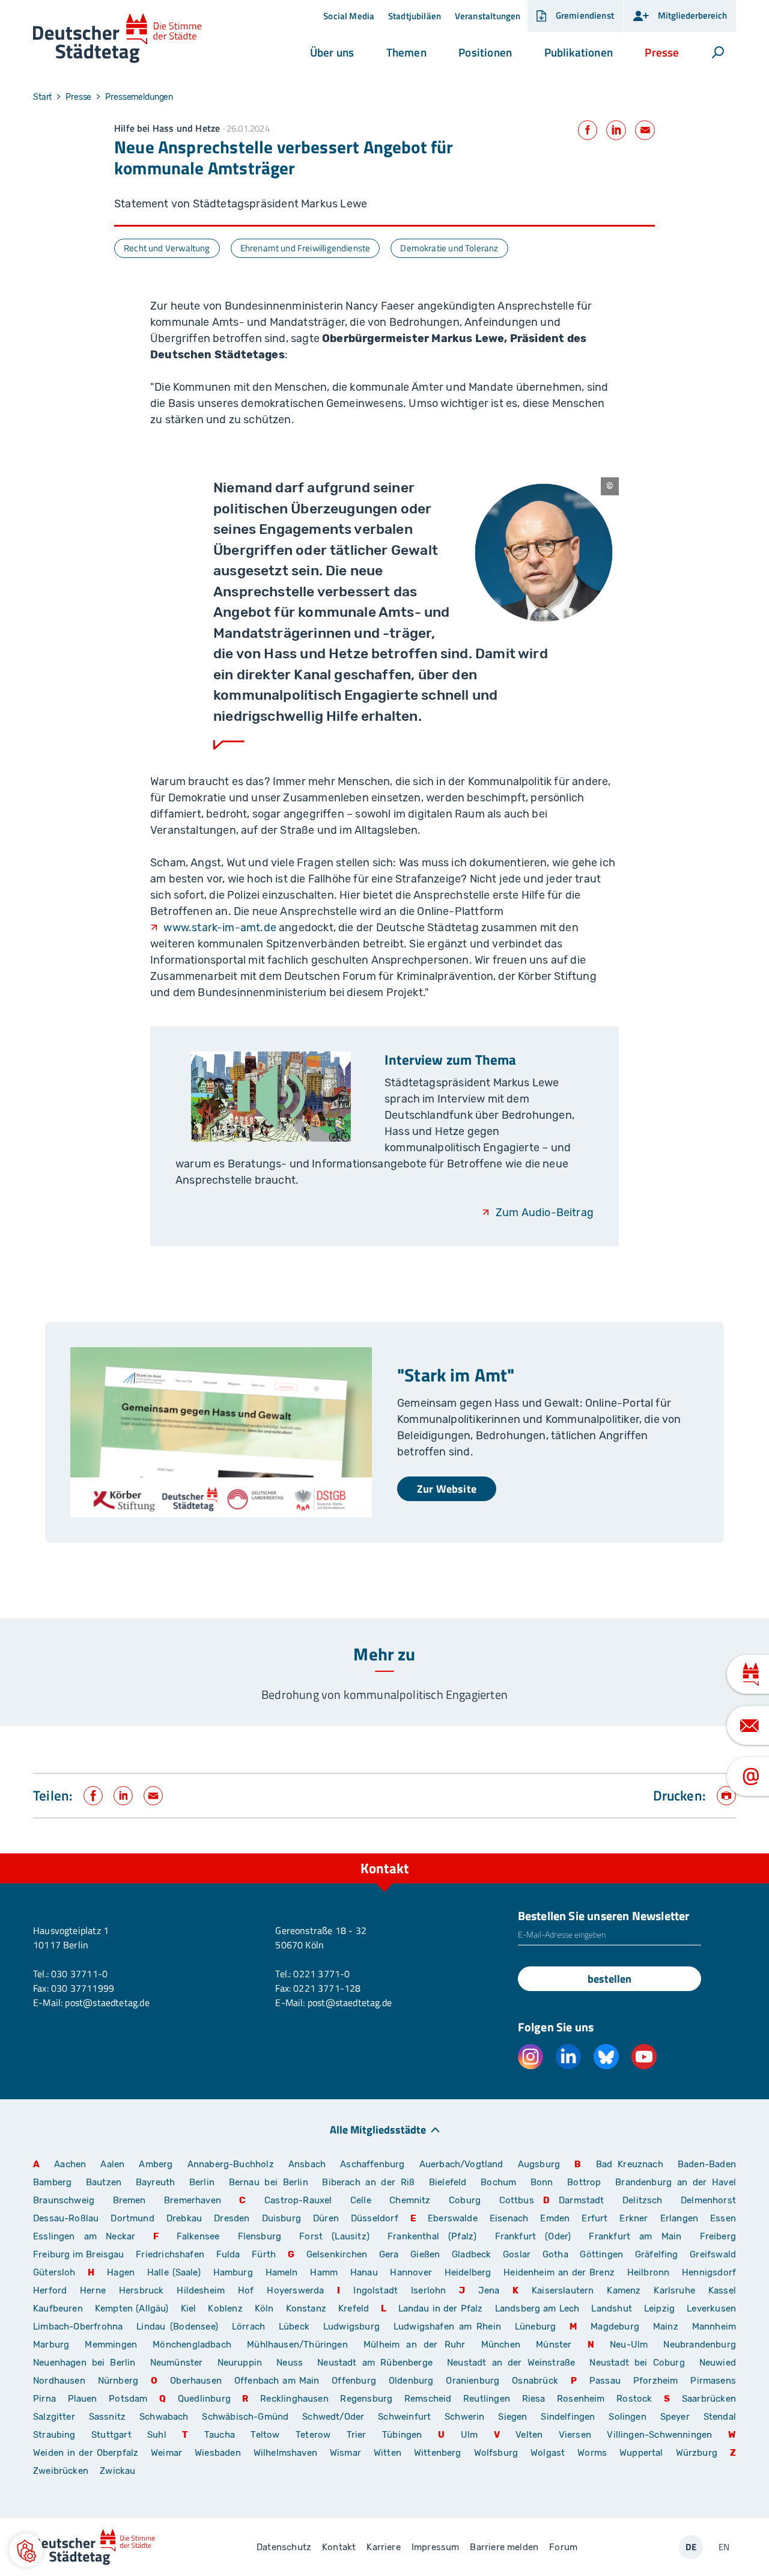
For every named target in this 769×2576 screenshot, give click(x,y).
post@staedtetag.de (107, 2002)
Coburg (465, 2200)
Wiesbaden (218, 2453)
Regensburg (366, 2399)
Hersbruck (141, 2290)
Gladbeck (471, 2254)
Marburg (51, 2345)
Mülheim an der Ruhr (414, 2345)
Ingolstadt (375, 2290)
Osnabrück (535, 2381)
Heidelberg (468, 2272)
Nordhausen (59, 2381)
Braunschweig (64, 2200)
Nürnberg (118, 2381)
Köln (264, 2308)
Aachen (70, 2164)
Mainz (666, 2327)
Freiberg (718, 2236)
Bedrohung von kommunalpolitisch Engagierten (384, 1694)
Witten (388, 2453)
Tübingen (402, 2435)
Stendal (720, 2417)
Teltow (265, 2435)
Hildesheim (201, 2290)
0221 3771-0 (321, 1974)
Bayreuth (155, 2182)
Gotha (555, 2254)
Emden (555, 2218)
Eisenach (509, 2218)
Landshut (611, 2308)
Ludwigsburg (351, 2327)
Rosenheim (581, 2399)
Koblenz (225, 2308)
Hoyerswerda (295, 2290)
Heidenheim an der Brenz (559, 2272)
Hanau (364, 2272)
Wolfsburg (496, 2453)
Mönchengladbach (192, 2345)
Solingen (627, 2417)
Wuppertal (641, 2453)
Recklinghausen (294, 2399)
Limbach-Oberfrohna (78, 2327)
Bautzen (104, 2182)
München (501, 2345)
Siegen (512, 2417)
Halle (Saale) (174, 2272)
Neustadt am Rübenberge (375, 2363)
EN (724, 2547)
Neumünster (177, 2363)
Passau (605, 2381)
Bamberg (52, 2182)
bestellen (609, 1979)
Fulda (228, 2254)
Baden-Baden (707, 2164)
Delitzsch (643, 2200)
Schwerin (464, 2417)
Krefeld (354, 2308)
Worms (592, 2453)
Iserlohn (428, 2290)
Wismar (345, 2453)
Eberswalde (453, 2218)
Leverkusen (711, 2308)
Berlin (202, 2182)
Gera (389, 2254)
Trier (357, 2435)
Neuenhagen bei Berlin (84, 2363)
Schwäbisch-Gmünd (245, 2417)
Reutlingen (487, 2399)
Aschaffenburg (372, 2164)
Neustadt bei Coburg (637, 2363)
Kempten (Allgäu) (132, 2308)
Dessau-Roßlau (66, 2218)
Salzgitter (54, 2417)
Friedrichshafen (170, 2254)
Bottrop (584, 2182)
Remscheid (428, 2399)
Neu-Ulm (629, 2345)
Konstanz (306, 2308)
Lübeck (296, 2327)
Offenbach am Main (277, 2381)
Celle (361, 2200)
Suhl (157, 2435)
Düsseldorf (375, 2218)
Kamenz (624, 2290)
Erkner (634, 2218)
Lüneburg (535, 2327)
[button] (332, 52)
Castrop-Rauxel (298, 2200)
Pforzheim (656, 2381)
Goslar (517, 2254)
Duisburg (281, 2218)
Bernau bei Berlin (271, 2182)
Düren (326, 2218)
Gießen (425, 2254)
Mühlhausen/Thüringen (297, 2345)
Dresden (232, 2218)
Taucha (220, 2435)
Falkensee (198, 2236)
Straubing (54, 2435)
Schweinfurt (404, 2417)
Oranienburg (473, 2381)
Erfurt (594, 2218)
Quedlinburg (204, 2399)
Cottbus (517, 2200)
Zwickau (117, 2471)
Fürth (264, 2254)
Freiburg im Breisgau (79, 2254)
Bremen (129, 2200)
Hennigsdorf (709, 2272)
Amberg (156, 2164)
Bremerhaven (193, 2200)
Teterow (313, 2435)
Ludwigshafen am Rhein (447, 2327)
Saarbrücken (709, 2399)
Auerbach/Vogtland (461, 2164)
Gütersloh (54, 2272)
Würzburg (697, 2453)
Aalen (112, 2164)
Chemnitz (410, 2200)
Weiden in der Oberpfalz (87, 2453)
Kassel (722, 2290)
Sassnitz (107, 2417)
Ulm (470, 2435)
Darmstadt (582, 2200)
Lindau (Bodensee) (177, 2327)
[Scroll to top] (724, 1853)
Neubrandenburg (700, 2345)
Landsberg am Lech (537, 2308)
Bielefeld (448, 2182)
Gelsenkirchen (337, 2254)
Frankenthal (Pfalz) (432, 2236)
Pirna (44, 2399)
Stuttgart (111, 2435)
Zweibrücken (61, 2471)
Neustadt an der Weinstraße (511, 2363)
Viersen (575, 2435)
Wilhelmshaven (285, 2453)
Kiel (189, 2308)
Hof (246, 2290)
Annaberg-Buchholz (231, 2164)
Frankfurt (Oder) (533, 2236)
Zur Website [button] (447, 1489)
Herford (50, 2290)
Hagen (121, 2272)
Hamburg (233, 2272)
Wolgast (548, 2453)
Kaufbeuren (58, 2308)
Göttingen (603, 2254)
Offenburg (354, 2381)
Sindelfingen (568, 2417)
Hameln (282, 2272)
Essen (723, 2218)
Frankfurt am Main (635, 2236)
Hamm (324, 2272)
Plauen (83, 2399)
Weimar (166, 2453)
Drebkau (186, 2218)
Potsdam (128, 2399)
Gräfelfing (658, 2254)
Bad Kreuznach (630, 2164)
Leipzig (659, 2308)
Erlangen (679, 2218)
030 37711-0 (79, 1974)
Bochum (498, 2182)
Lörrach (248, 2327)
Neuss (290, 2363)
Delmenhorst (708, 2200)
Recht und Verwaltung (167, 248)
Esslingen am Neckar (84, 2236)
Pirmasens (713, 2381)
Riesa (534, 2399)
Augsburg (539, 2164)
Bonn (542, 2182)
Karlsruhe (674, 2290)
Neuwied (718, 2363)
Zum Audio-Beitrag (545, 1213)
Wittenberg (438, 2453)
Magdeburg (615, 2327)
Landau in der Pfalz (441, 2308)
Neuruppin (240, 2363)
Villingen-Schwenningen (659, 2435)
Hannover (411, 2272)
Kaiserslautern (563, 2290)
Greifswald (713, 2254)
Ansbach (307, 2164)
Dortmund (132, 2218)
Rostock (634, 2399)
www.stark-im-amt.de (220, 928)
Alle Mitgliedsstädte (378, 2129)
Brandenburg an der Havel (676, 2182)
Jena (489, 2290)
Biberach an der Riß (368, 2182)
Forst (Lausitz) (334, 2236)
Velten (529, 2435)
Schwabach (166, 2417)
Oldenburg (411, 2381)
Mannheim (714, 2327)
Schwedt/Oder (333, 2417)
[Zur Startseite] (117, 39)
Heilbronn (649, 2272)
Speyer (675, 2417)
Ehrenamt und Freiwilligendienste (305, 248)
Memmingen (111, 2345)
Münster (554, 2345)
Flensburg (260, 2236)
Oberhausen (196, 2381)
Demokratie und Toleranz (449, 248)
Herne (93, 2290)
